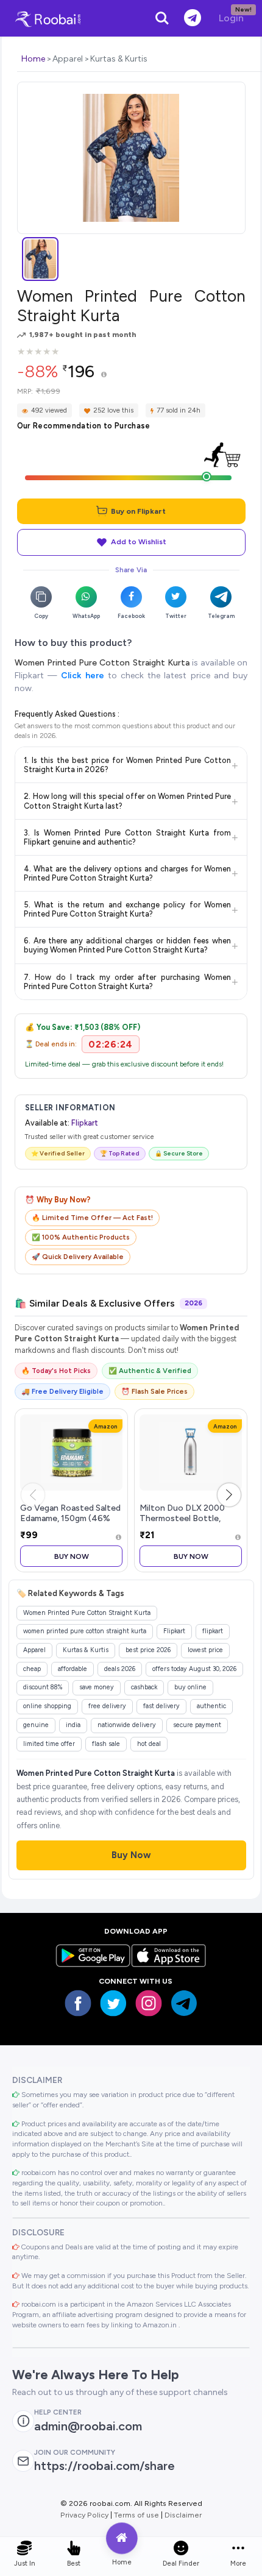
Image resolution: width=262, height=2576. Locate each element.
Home (33, 59)
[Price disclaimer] (104, 375)
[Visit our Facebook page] (78, 2003)
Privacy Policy (84, 2515)
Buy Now (72, 1556)
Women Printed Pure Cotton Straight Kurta (102, 663)
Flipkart (85, 1123)
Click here (82, 676)
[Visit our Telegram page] (184, 2003)
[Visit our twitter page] (113, 2003)
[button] (229, 1495)
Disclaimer (183, 2515)
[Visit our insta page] (149, 2003)
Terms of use (136, 2515)
